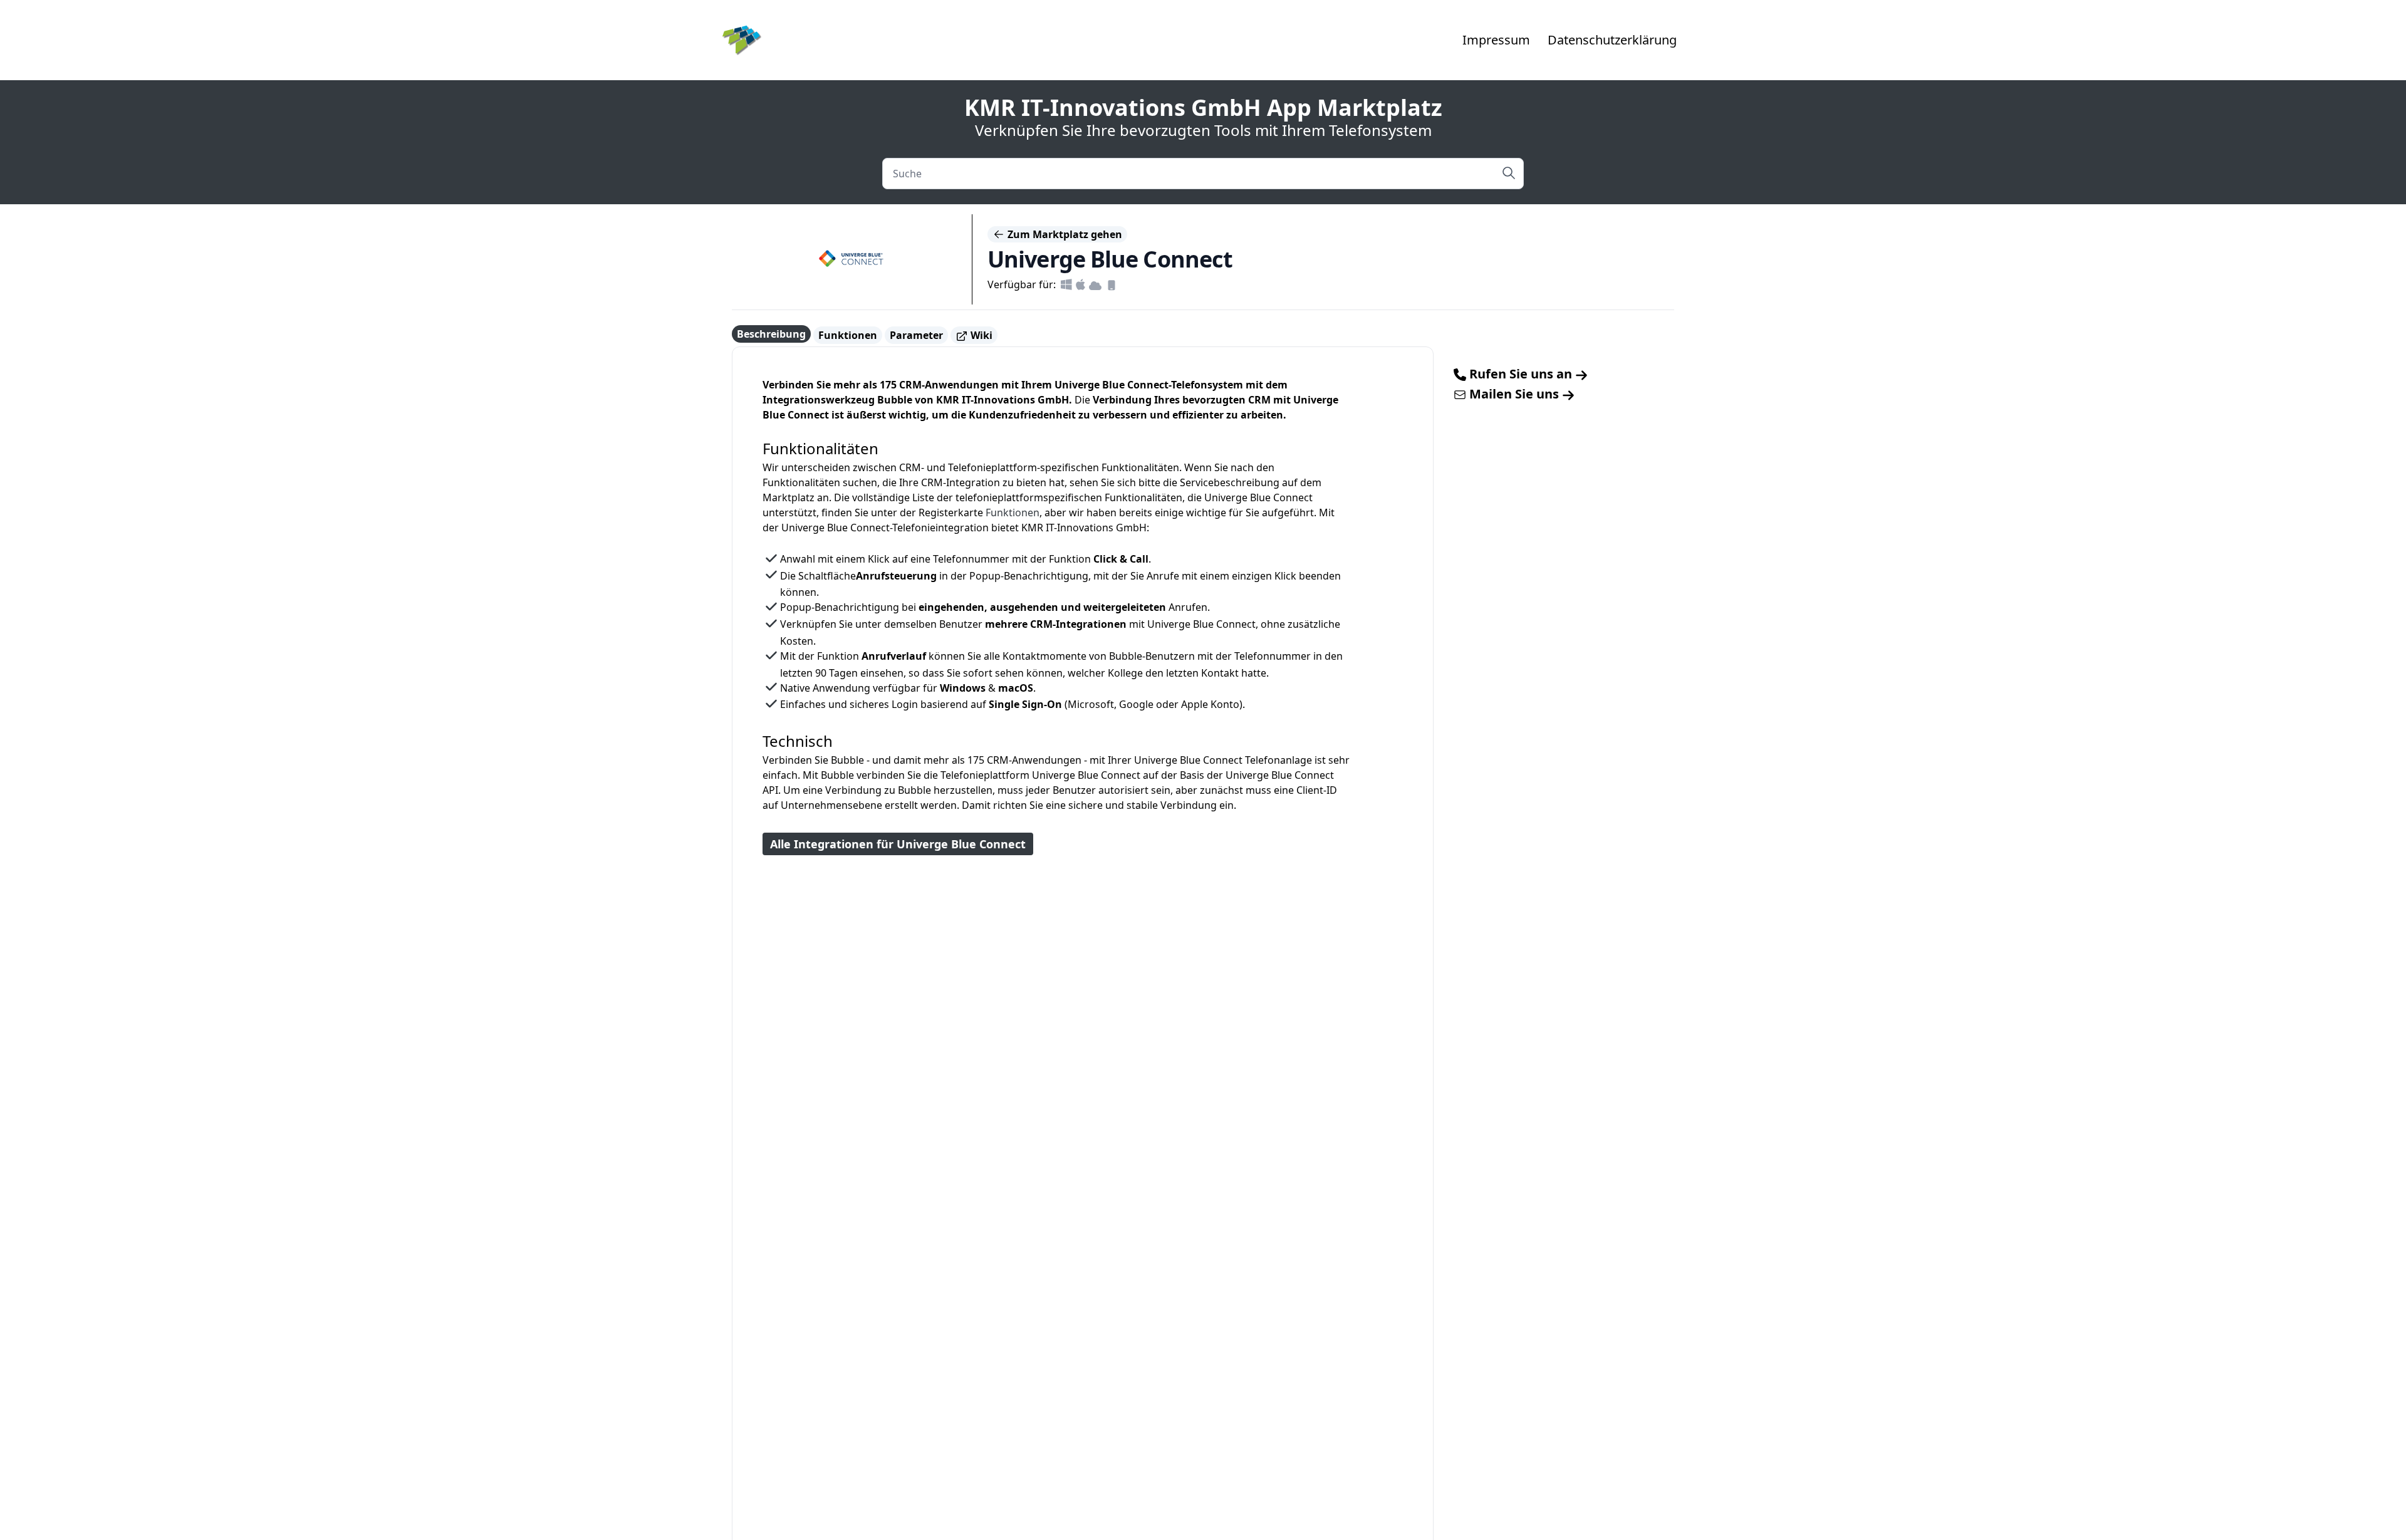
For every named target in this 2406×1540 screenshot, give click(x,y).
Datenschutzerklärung (1612, 40)
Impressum (1496, 40)
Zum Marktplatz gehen (1064, 234)
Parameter (916, 335)
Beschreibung (771, 334)
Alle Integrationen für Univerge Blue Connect (898, 844)
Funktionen (848, 335)
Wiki (980, 335)
